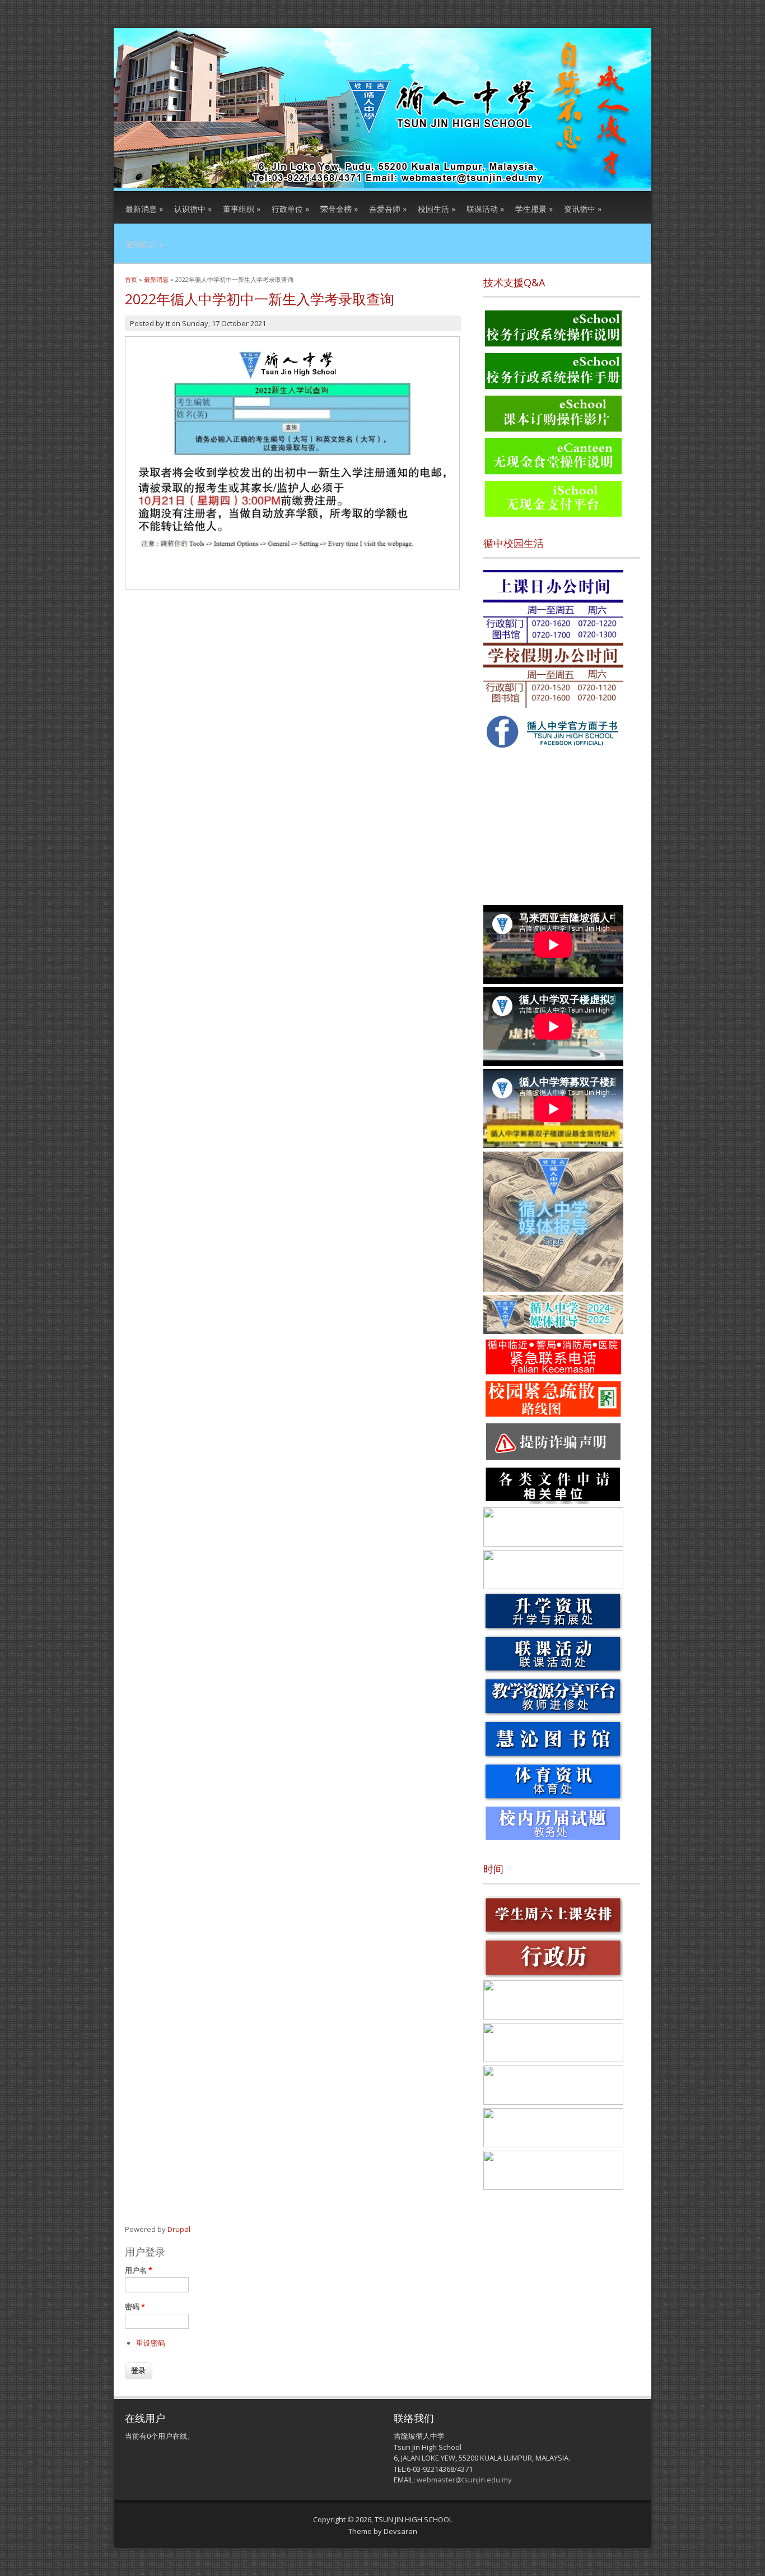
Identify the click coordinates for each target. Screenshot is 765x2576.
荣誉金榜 (339, 209)
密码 (135, 2306)
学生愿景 (534, 209)
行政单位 (290, 209)
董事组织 (242, 209)
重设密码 (151, 2343)
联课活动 (485, 209)
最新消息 (144, 209)
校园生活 (437, 209)
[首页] (382, 185)
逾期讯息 (144, 244)
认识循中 (193, 209)
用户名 (139, 2270)
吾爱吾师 (388, 209)
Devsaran (400, 2531)
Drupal (179, 2229)
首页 (131, 279)
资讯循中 (583, 209)
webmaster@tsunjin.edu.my (464, 2480)
